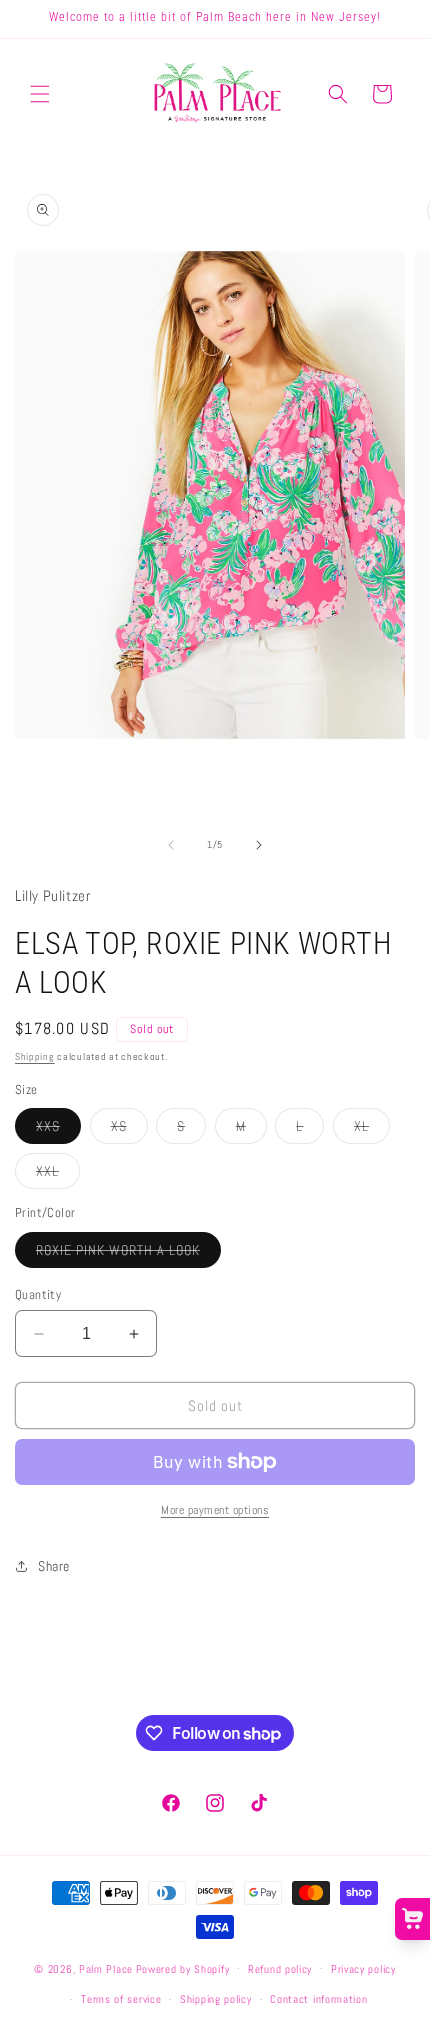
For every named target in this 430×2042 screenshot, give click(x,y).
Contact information (318, 1999)
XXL (58, 1175)
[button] (40, 94)
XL (372, 1130)
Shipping (35, 1056)
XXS (58, 1130)
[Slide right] (259, 845)
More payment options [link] (215, 1510)
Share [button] (54, 1566)
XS (129, 1130)
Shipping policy (216, 1999)
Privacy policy (363, 1969)
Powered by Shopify (183, 1968)
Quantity (38, 1294)
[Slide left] (171, 845)
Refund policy (280, 1969)
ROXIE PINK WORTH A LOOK (128, 1254)
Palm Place (106, 1968)
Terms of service (121, 1999)
